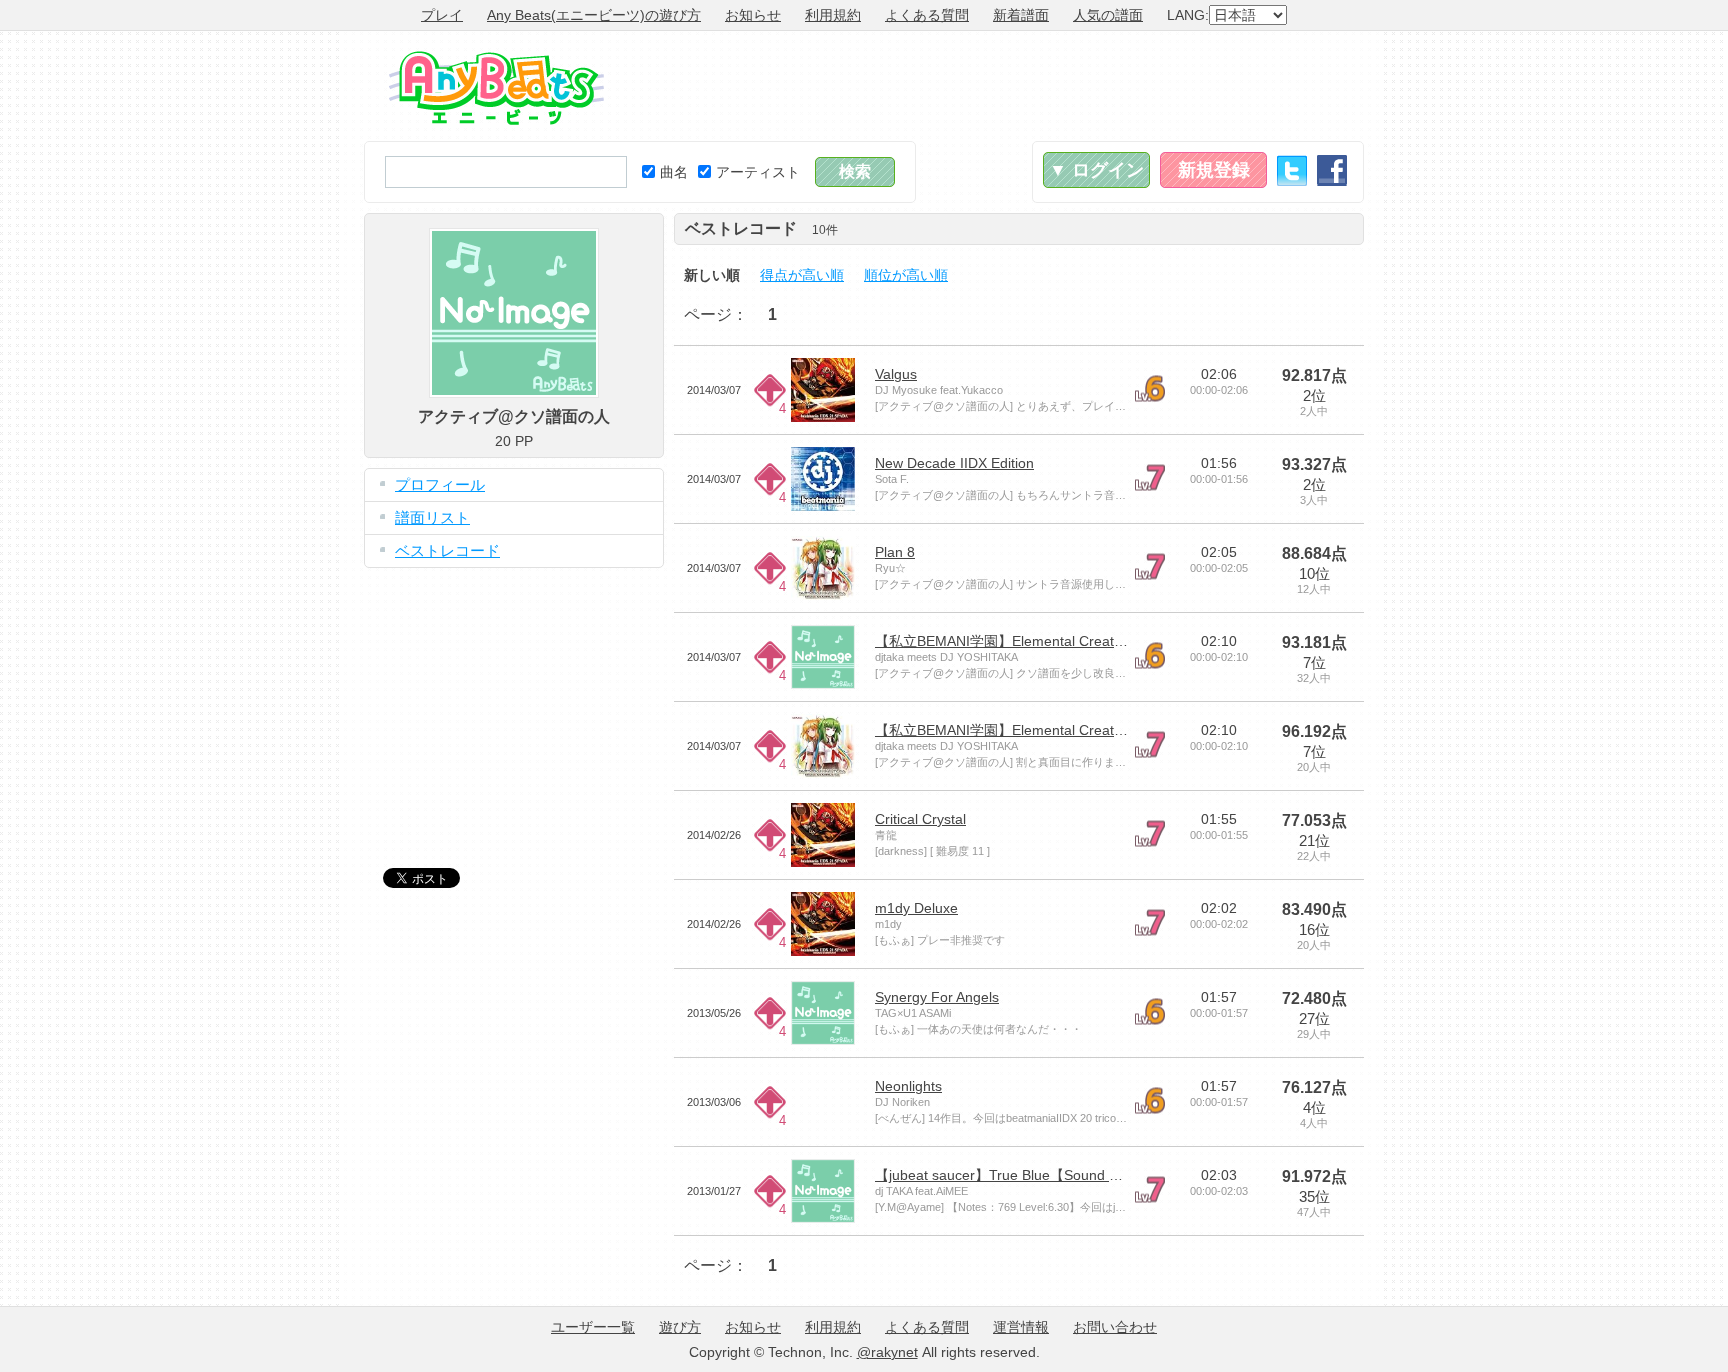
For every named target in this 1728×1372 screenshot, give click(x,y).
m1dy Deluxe (916, 908)
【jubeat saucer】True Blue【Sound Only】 (1013, 1175)
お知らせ (753, 15)
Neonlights (908, 1086)
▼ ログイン (1096, 170)
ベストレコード (447, 550)
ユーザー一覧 (593, 1327)
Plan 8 (895, 552)
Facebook (1332, 170)
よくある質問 (927, 15)
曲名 (674, 172)
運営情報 (1021, 1327)
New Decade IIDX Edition (954, 463)
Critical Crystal (920, 819)
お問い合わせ (1115, 1327)
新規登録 (1214, 170)
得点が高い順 (802, 275)
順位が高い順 (906, 275)
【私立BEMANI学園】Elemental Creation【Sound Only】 (1055, 641)
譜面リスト (432, 517)
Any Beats (496, 88)
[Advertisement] (1000, 86)
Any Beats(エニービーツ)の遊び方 (594, 15)
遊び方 (680, 1327)
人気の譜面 (1108, 15)
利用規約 (833, 15)
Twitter (1292, 170)
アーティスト (758, 172)
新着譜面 (1021, 15)
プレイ (442, 15)
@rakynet (887, 1352)
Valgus (896, 374)
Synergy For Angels (937, 997)
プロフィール (440, 484)
